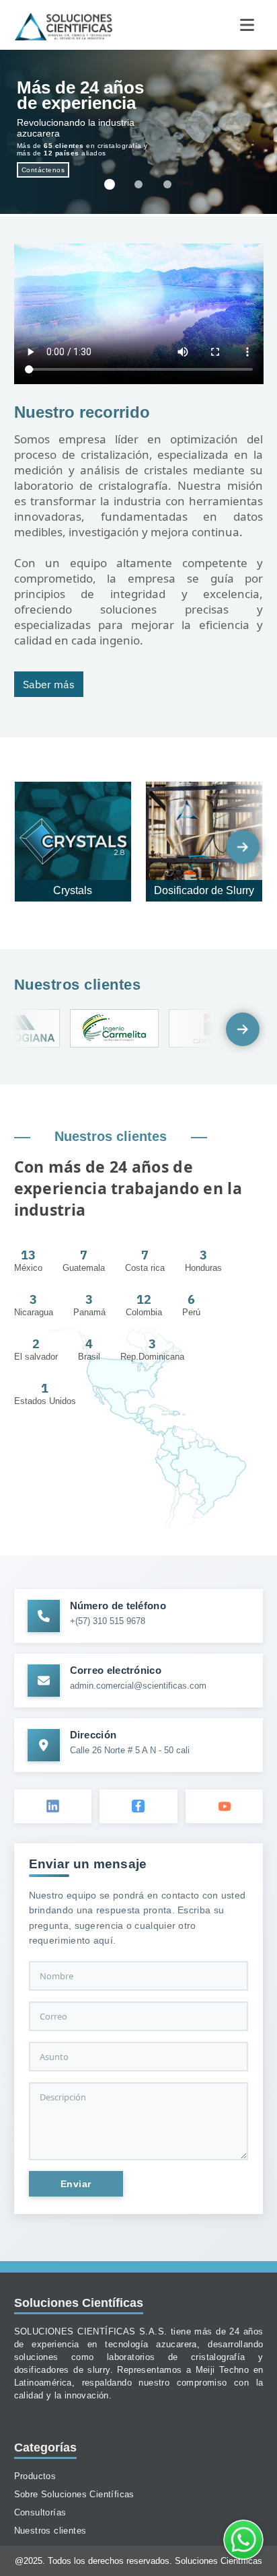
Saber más (49, 684)
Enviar (76, 2184)
